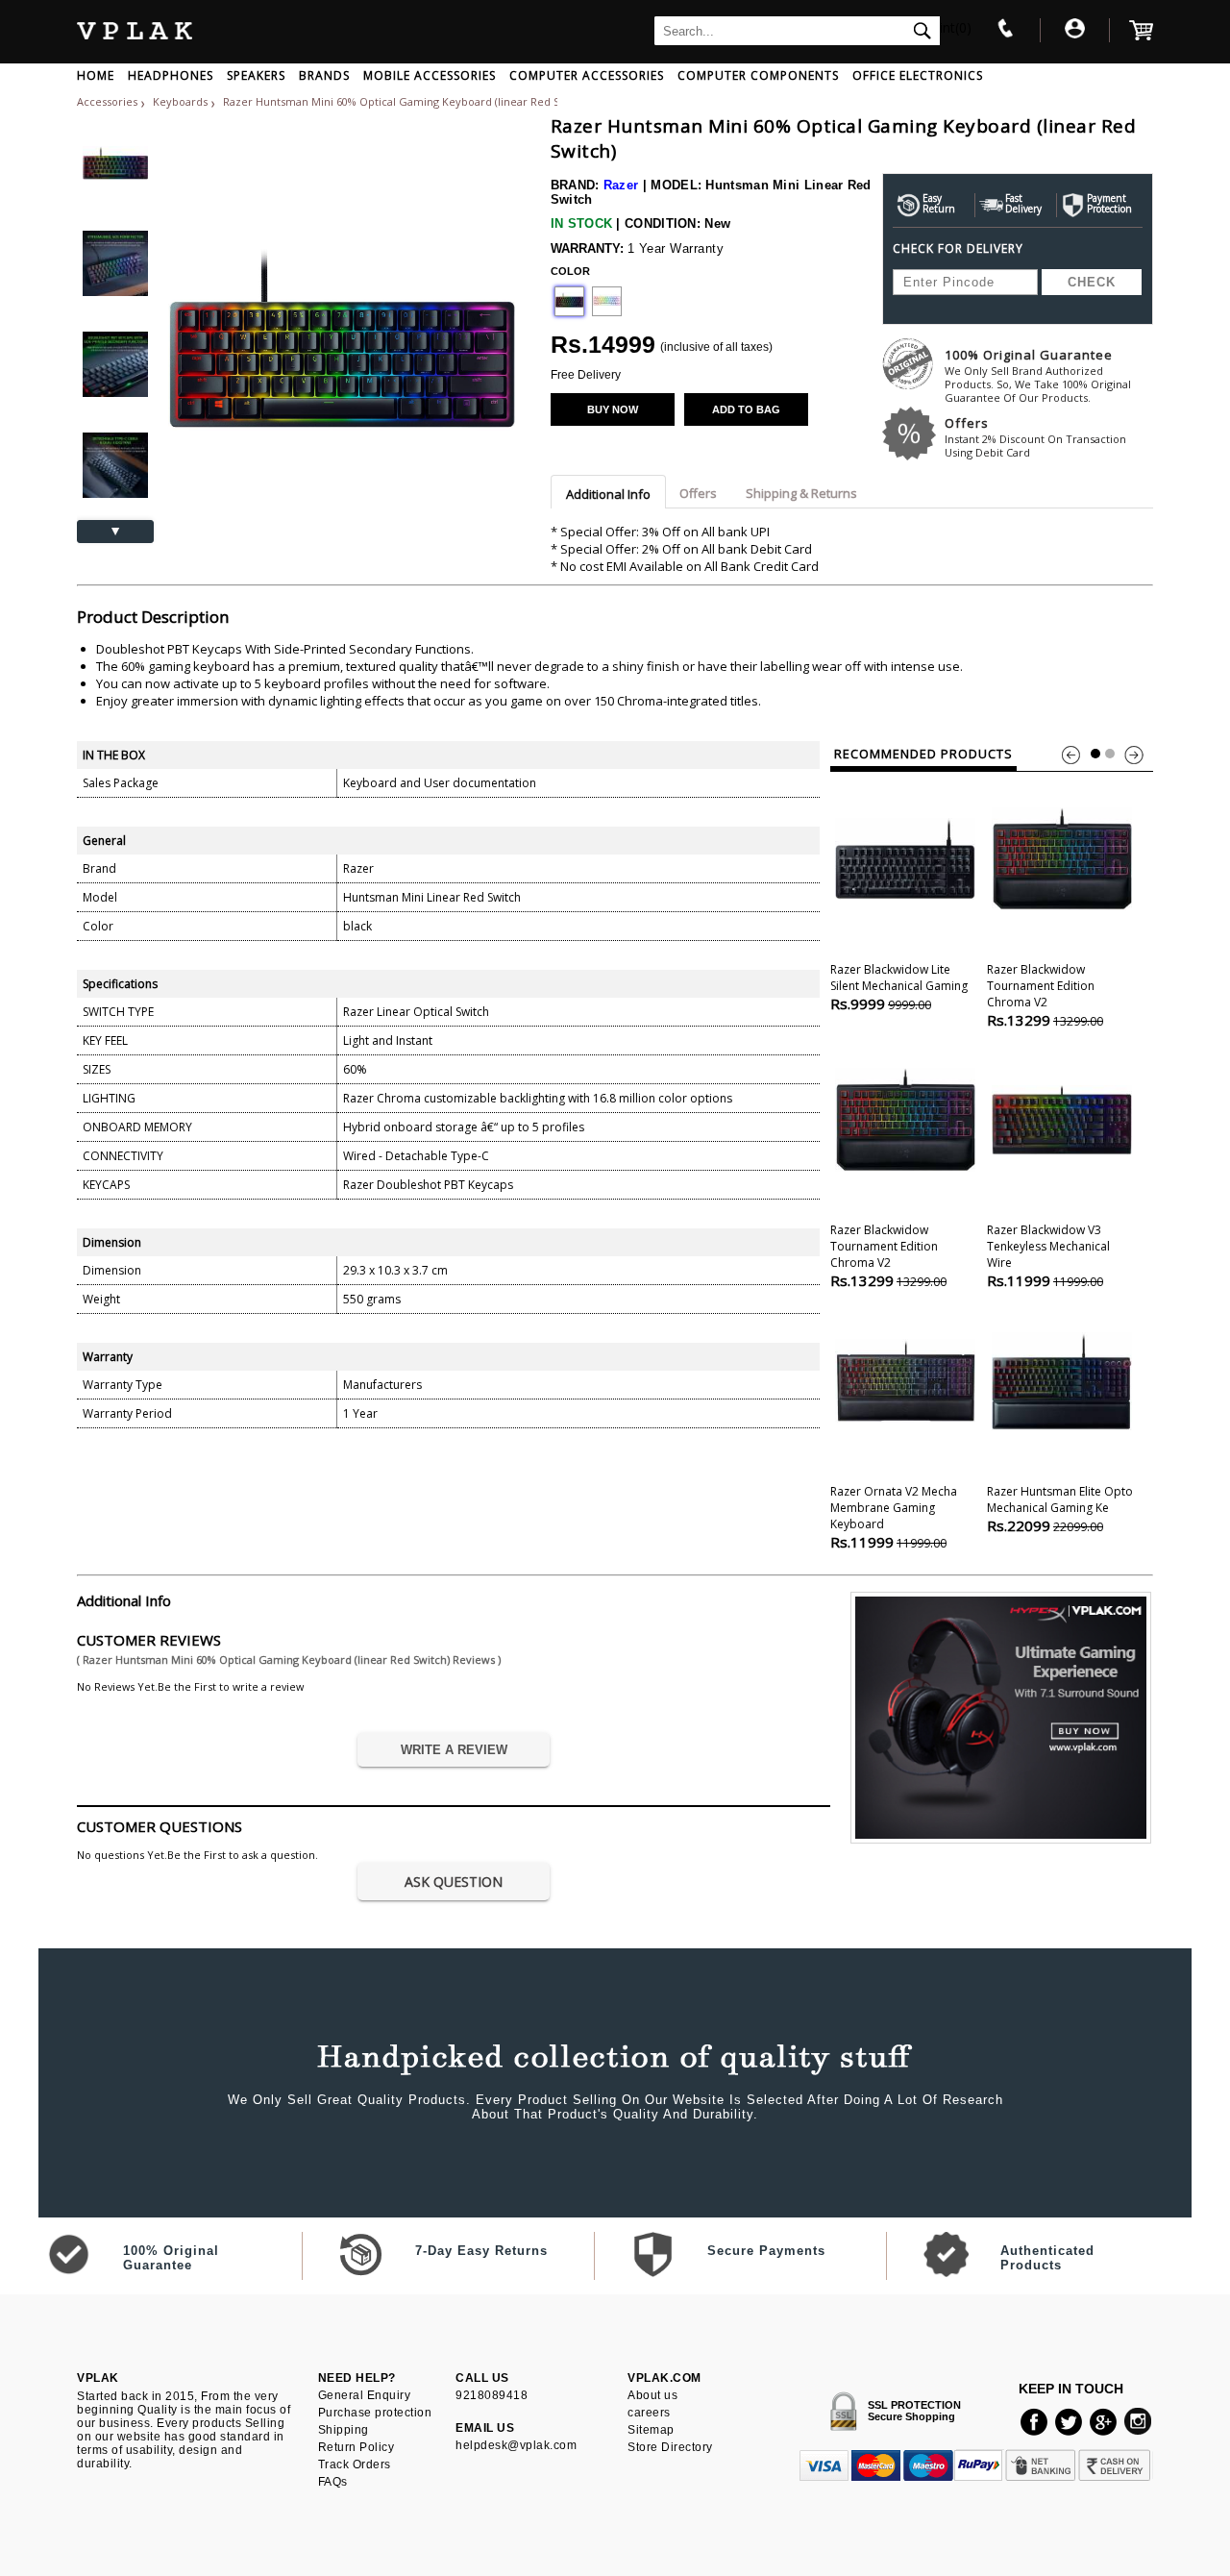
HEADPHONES (171, 75)
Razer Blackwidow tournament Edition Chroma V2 (1045, 995)
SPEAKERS (256, 75)
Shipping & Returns (801, 493)
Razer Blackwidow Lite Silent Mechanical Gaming (899, 987)
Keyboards (182, 101)
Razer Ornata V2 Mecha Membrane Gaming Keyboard (894, 1517)
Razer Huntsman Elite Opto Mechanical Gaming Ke (1060, 1509)
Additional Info (608, 494)
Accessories (107, 101)
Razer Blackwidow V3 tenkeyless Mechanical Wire (1048, 1256)
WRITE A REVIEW (454, 1750)
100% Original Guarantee (1038, 375)
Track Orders (355, 2465)
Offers (1035, 437)
